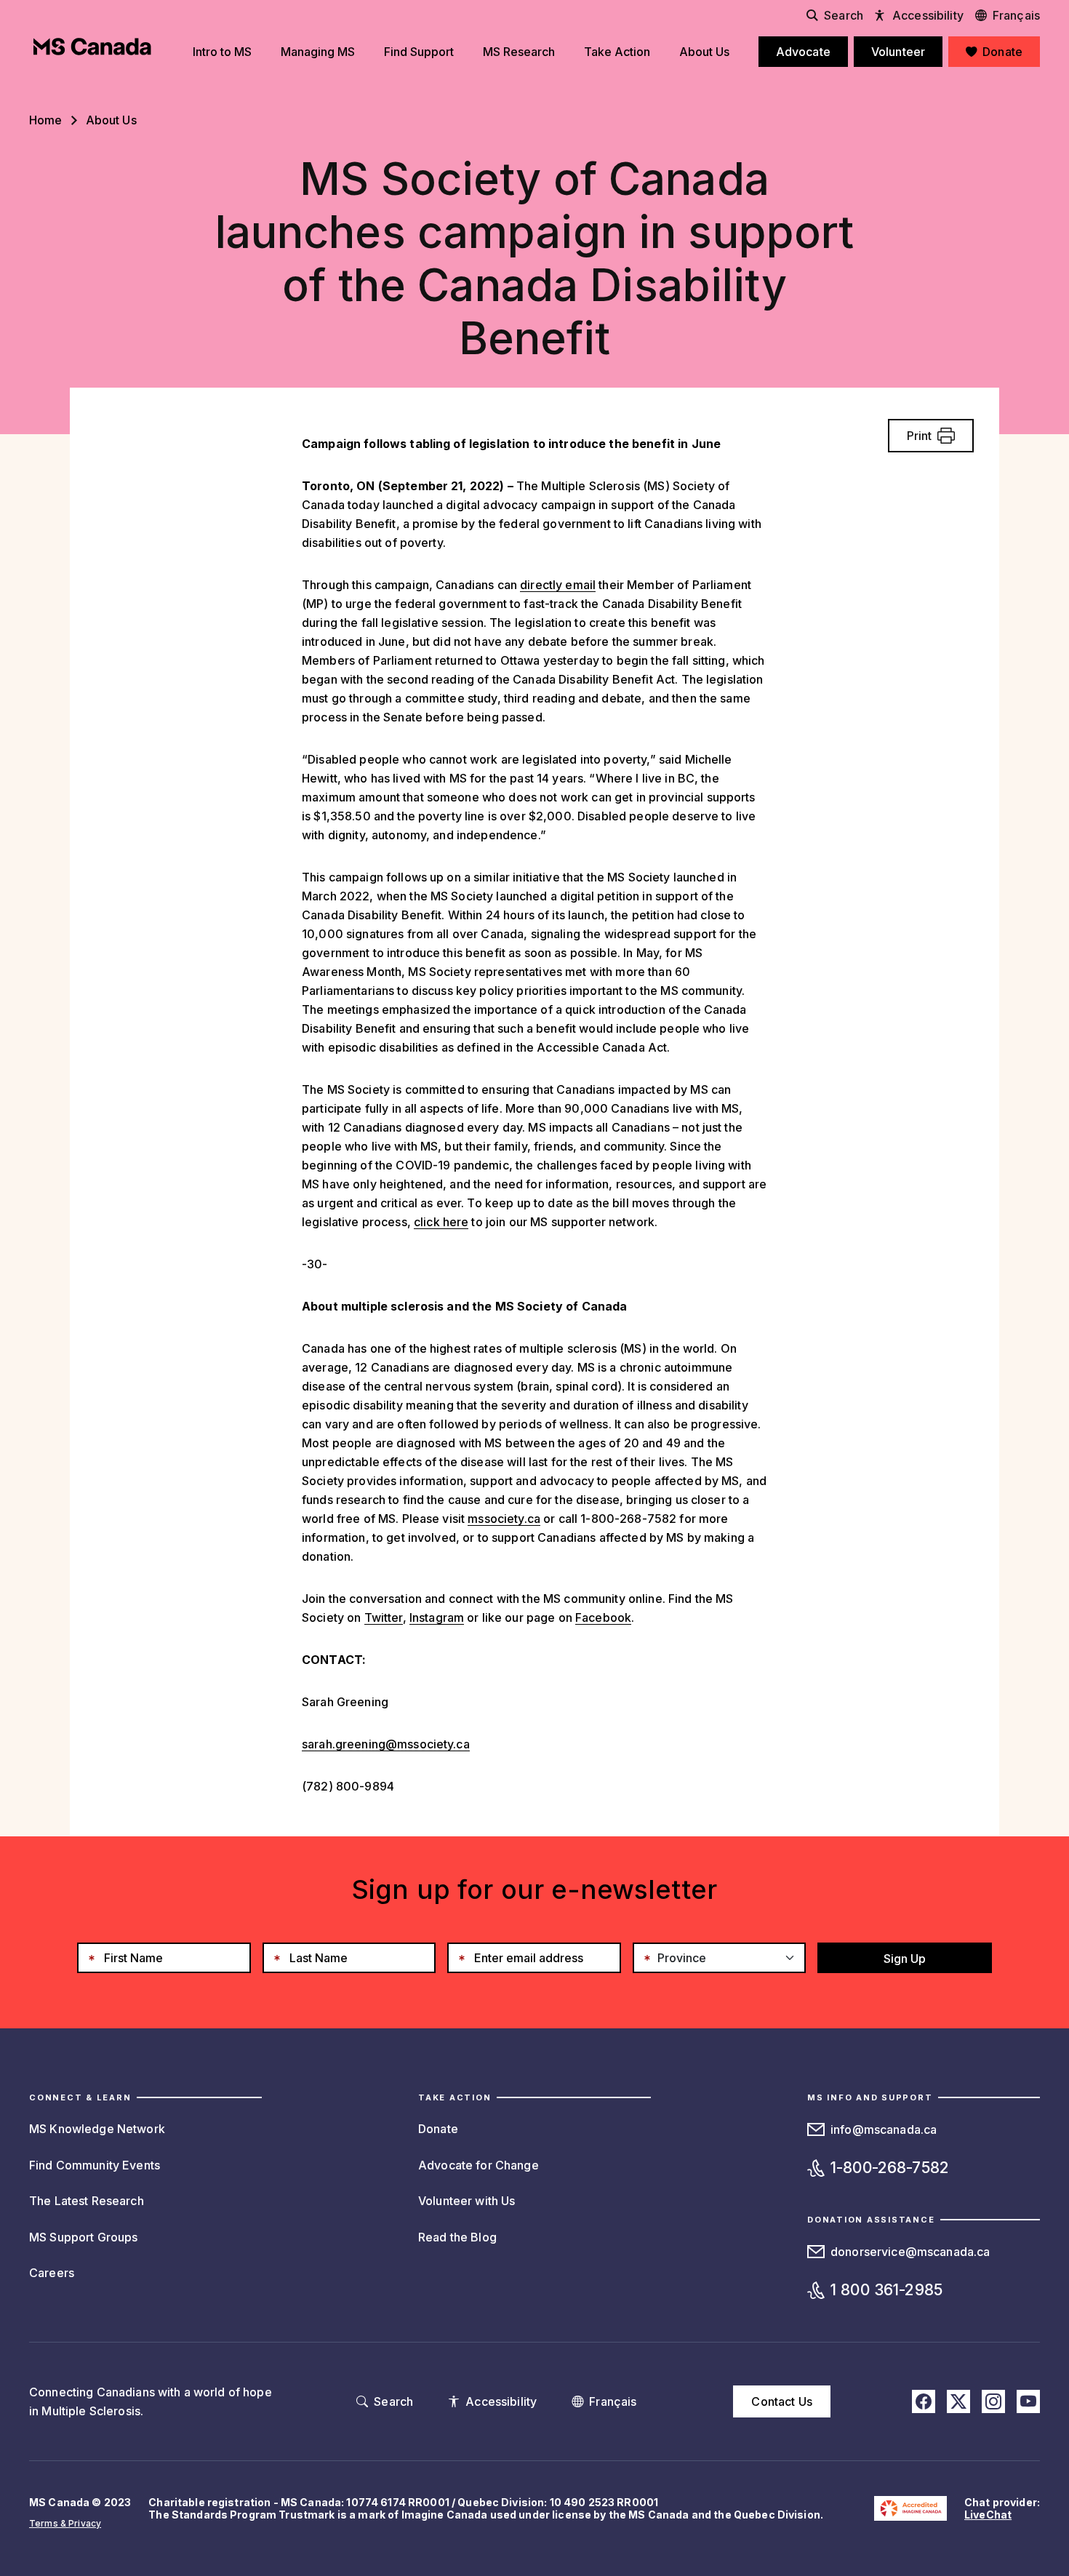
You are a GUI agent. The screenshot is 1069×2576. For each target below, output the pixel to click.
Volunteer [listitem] (898, 52)
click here (441, 1222)
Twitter (384, 1617)
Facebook (603, 1617)
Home (46, 120)
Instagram (437, 1617)
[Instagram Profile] (993, 2401)
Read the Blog (457, 2237)
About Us (111, 120)
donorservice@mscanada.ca (910, 2252)
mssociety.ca (504, 1519)
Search (844, 15)
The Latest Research (87, 2201)
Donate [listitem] (1002, 52)
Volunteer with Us (467, 2201)
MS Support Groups (83, 2237)
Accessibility (928, 15)
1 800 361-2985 (886, 2290)
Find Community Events (95, 2165)
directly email (558, 585)
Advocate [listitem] (803, 52)
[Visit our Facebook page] (924, 2401)
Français (1016, 15)
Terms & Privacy (65, 2523)
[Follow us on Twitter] (958, 2401)
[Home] (92, 47)
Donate (438, 2129)
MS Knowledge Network (97, 2129)
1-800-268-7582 (890, 2168)
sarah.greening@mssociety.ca (386, 1744)
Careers (52, 2273)
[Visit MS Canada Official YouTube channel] (1028, 2401)
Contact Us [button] (781, 2401)
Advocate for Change (479, 2165)
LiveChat (988, 2515)
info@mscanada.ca (884, 2129)
